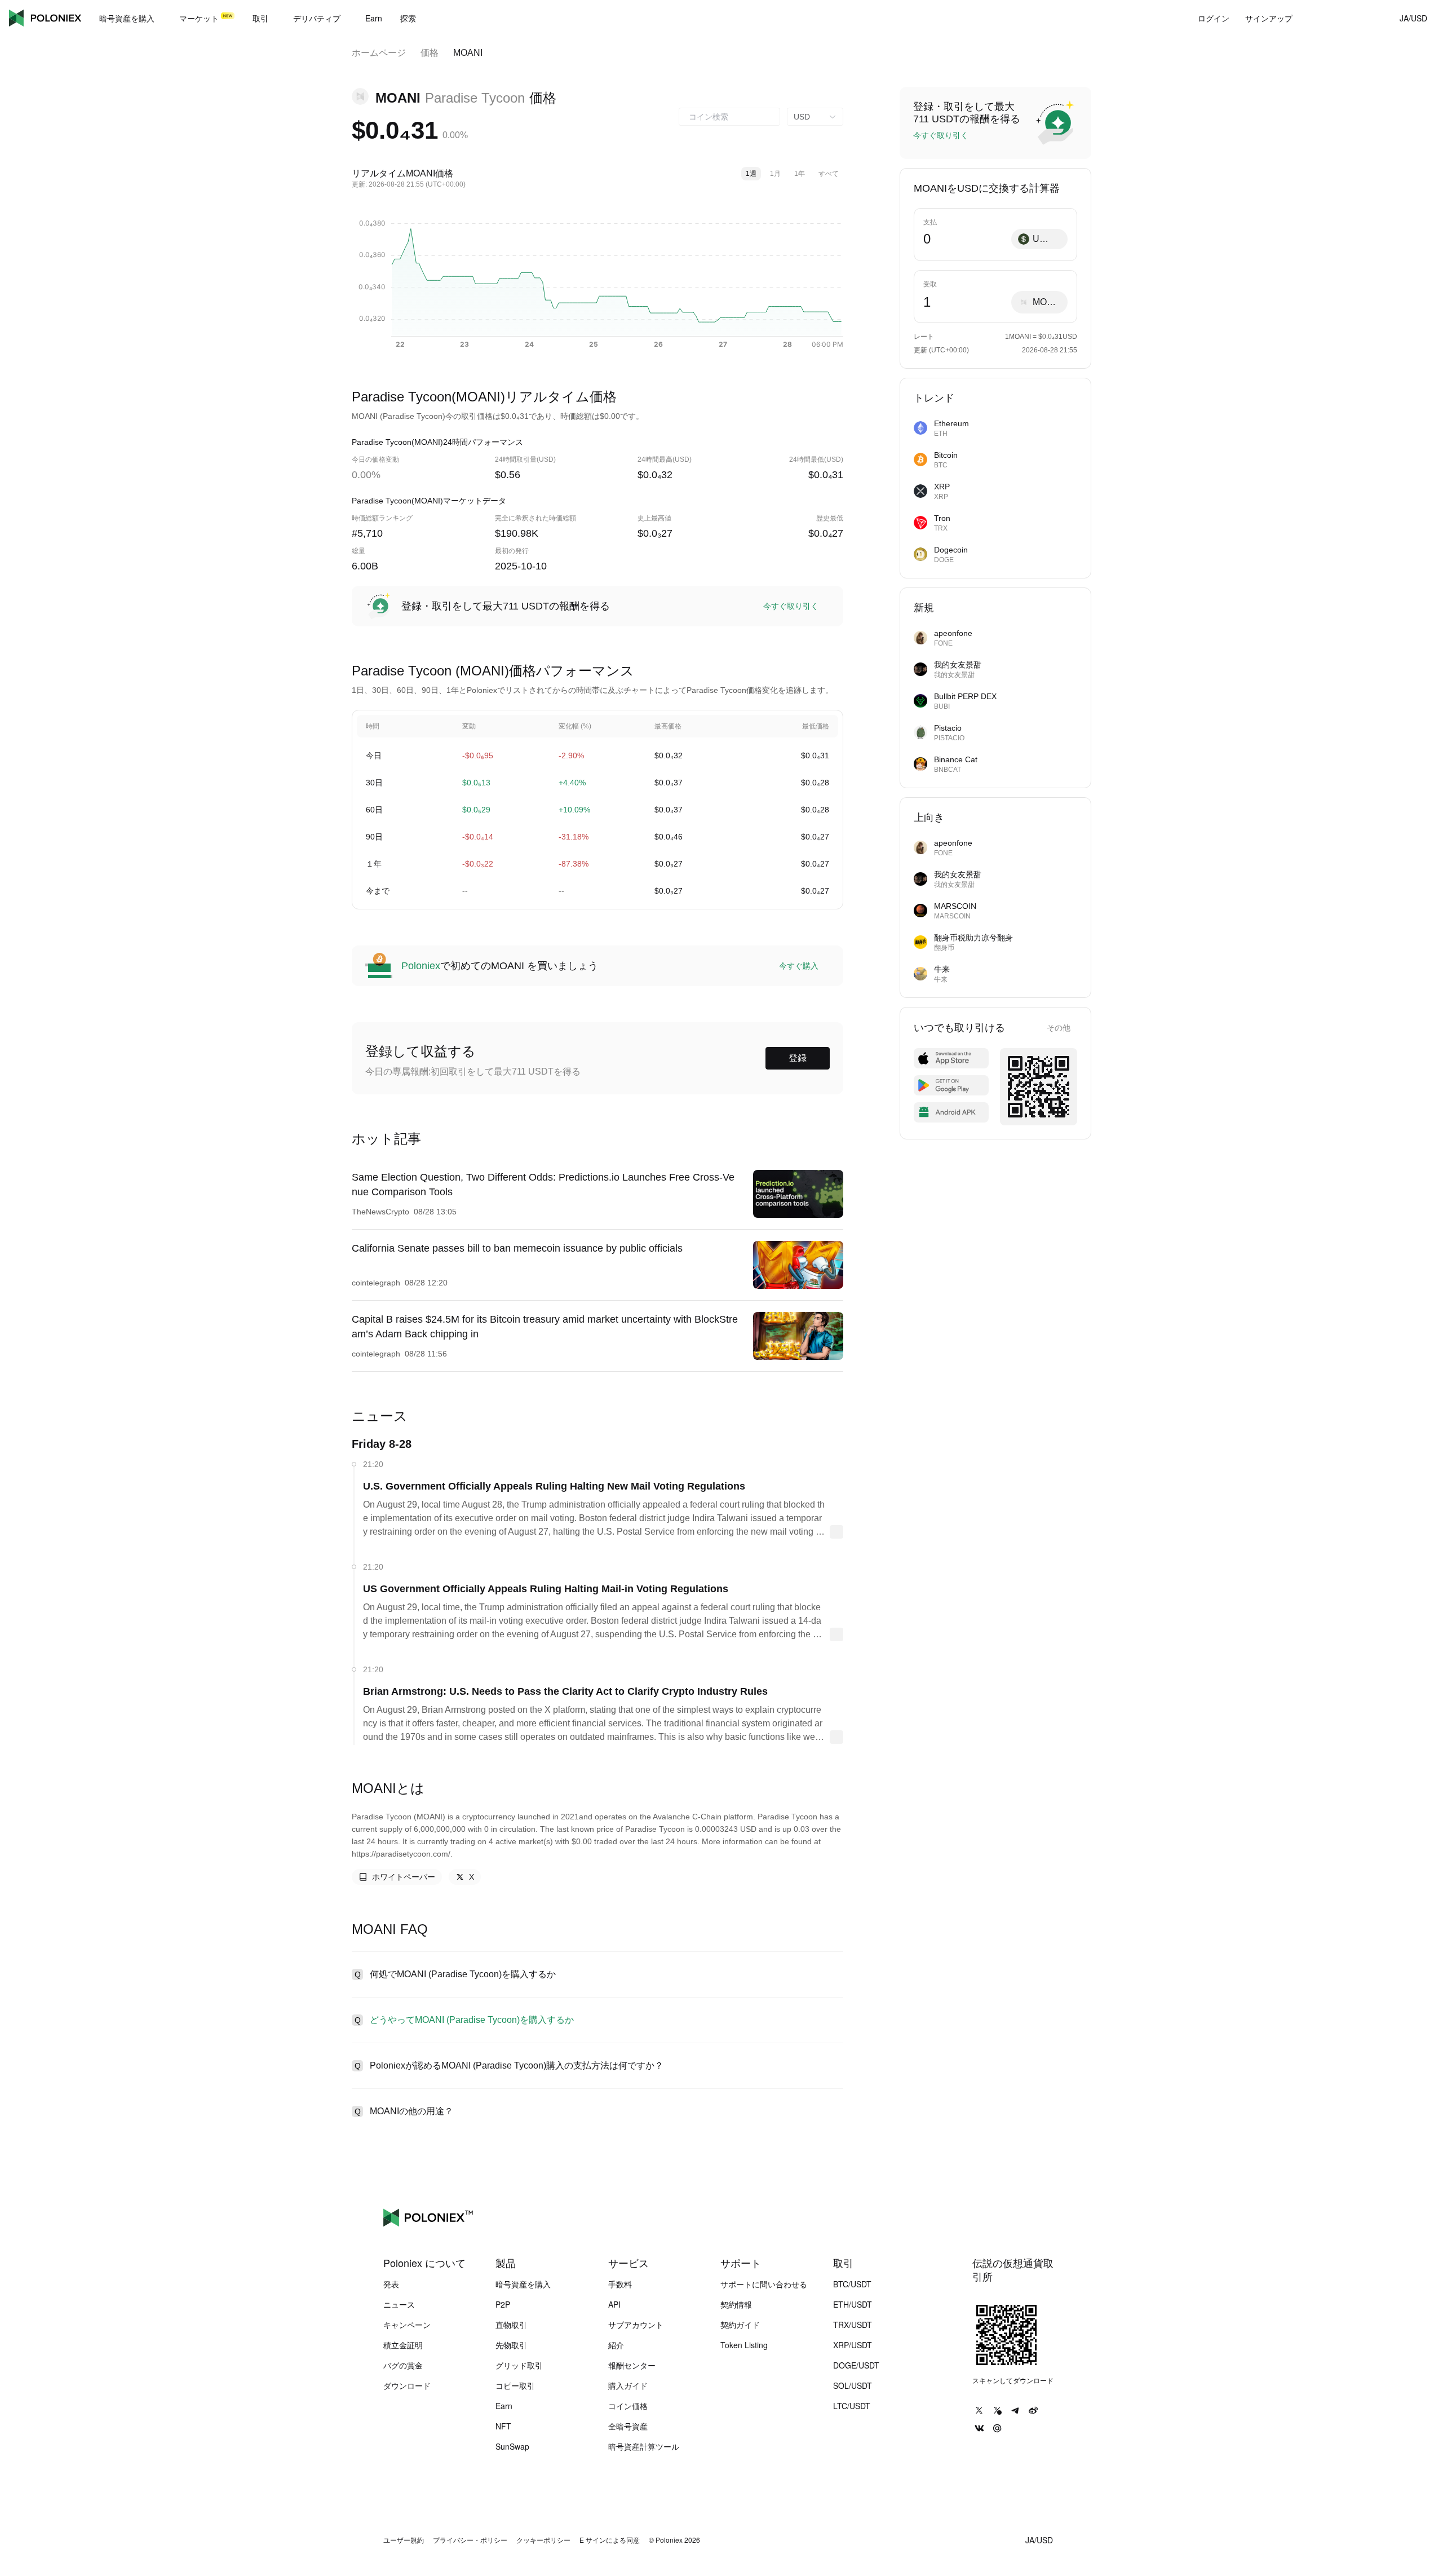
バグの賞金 (403, 2365)
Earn (504, 2406)
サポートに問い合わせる (764, 2284)
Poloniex (45, 18)
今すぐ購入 (799, 966)
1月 (775, 174)
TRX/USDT (853, 2325)
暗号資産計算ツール (644, 2446)
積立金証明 (403, 2345)
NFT (503, 2426)
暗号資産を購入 (523, 2284)
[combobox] (729, 117)
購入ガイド (628, 2385)
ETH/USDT (853, 2304)
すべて (829, 174)
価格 (430, 53)
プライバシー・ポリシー (470, 2540)
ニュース (399, 2304)
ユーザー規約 (404, 2540)
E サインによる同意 (610, 2540)
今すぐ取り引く (791, 606)
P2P (503, 2304)
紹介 (616, 2345)
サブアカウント (636, 2325)
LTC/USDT (852, 2406)
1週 (751, 174)
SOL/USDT (853, 2385)
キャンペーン (407, 2325)
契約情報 (736, 2304)
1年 (800, 174)
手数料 (620, 2284)
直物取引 (511, 2325)
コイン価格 (628, 2406)
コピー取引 (515, 2385)
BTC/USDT (852, 2284)
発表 (391, 2284)
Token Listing (744, 2345)
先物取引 (511, 2345)
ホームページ (379, 53)
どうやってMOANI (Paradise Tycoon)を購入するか (472, 2020)
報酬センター (632, 2365)
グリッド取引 (519, 2365)
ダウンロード (407, 2385)
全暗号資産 (628, 2426)
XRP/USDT (853, 2345)
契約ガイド (740, 2325)
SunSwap (512, 2446)
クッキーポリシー (543, 2540)
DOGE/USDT (856, 2365)
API (614, 2304)
